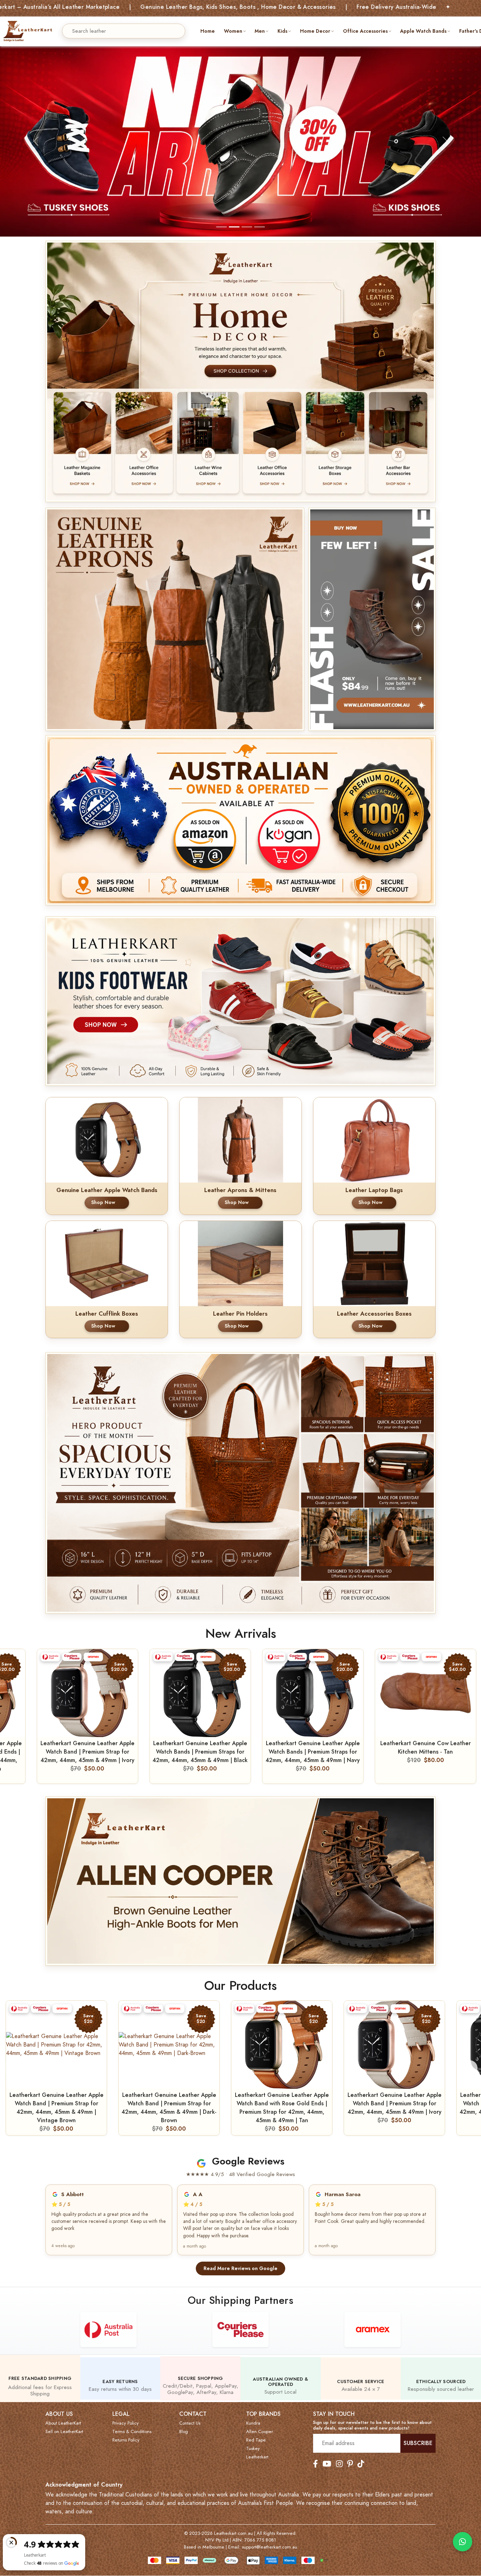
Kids (282, 31)
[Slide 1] (221, 227)
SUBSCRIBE (418, 2443)
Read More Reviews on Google (241, 2268)
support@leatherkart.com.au (270, 2547)
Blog (184, 2432)
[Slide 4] (260, 227)
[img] (175, 619)
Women (233, 31)
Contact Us (190, 2423)
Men (260, 31)
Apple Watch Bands (423, 31)
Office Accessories (365, 31)
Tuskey (253, 2449)
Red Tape (256, 2440)
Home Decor (315, 31)
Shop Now (103, 1202)
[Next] (470, 2068)
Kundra (253, 2423)
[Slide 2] (234, 227)
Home (208, 31)
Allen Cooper (260, 2432)
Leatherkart (257, 2457)
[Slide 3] (247, 227)
